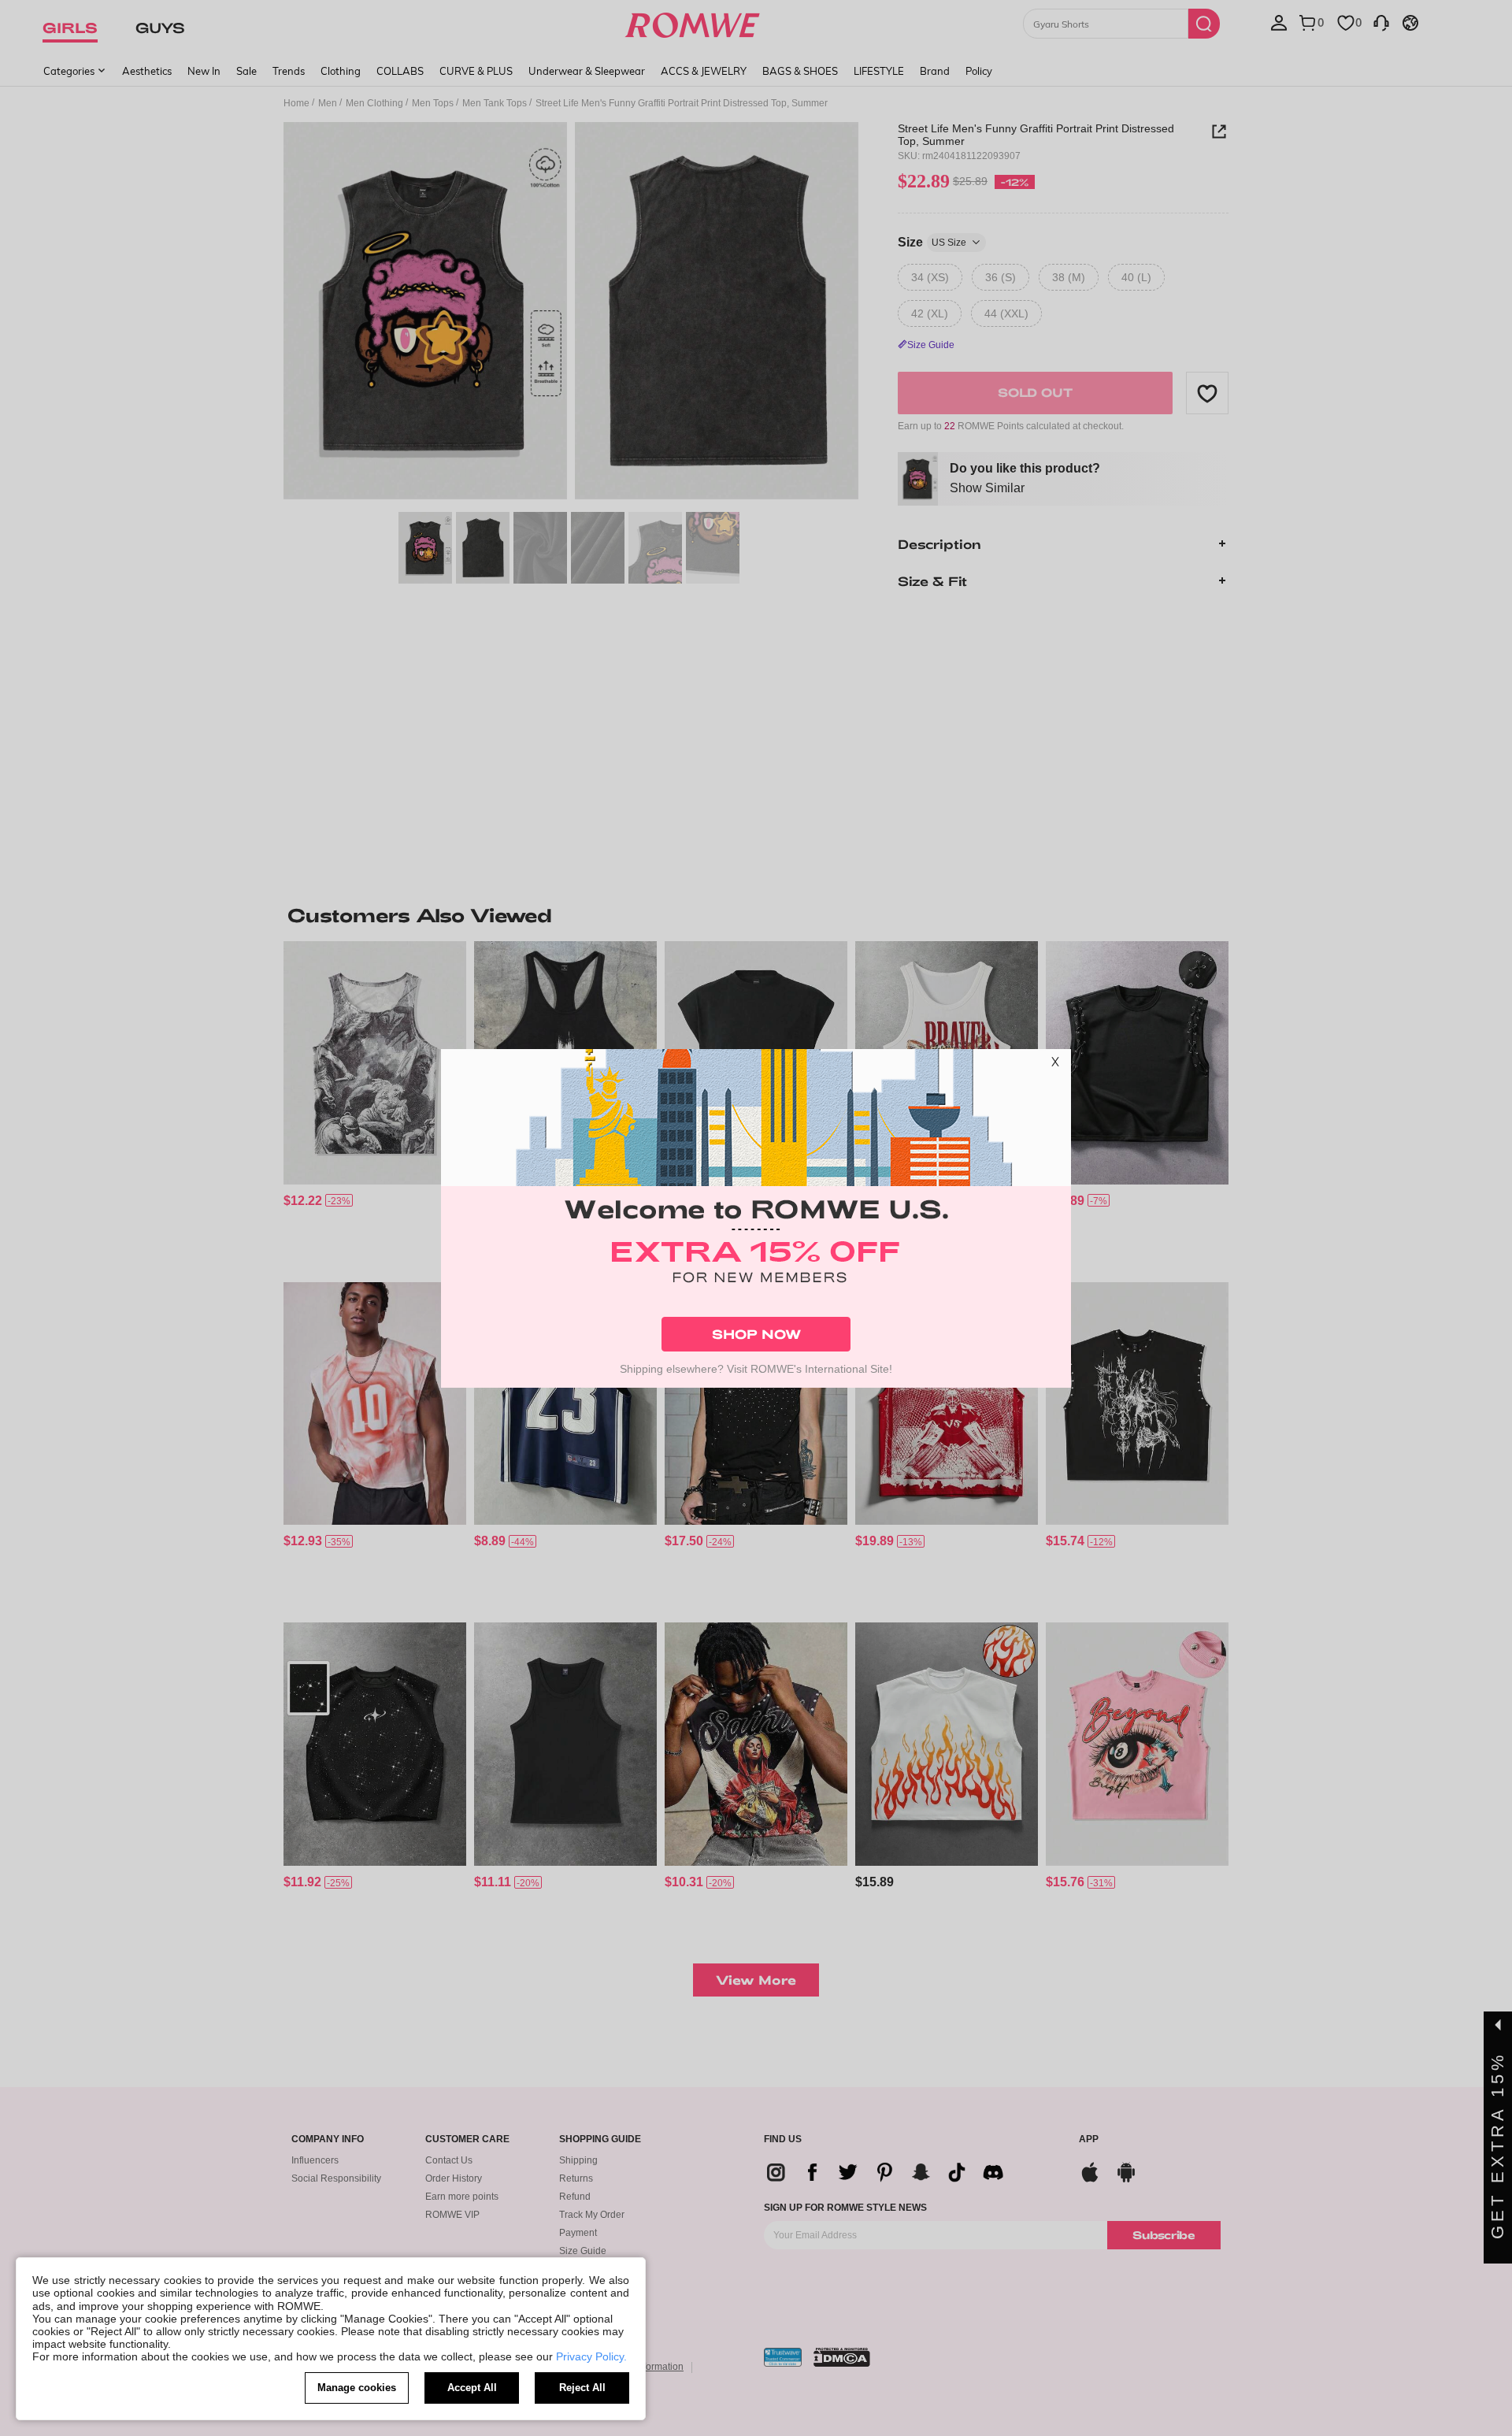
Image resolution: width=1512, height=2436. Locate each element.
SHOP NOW (756, 1334)
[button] (1055, 1065)
